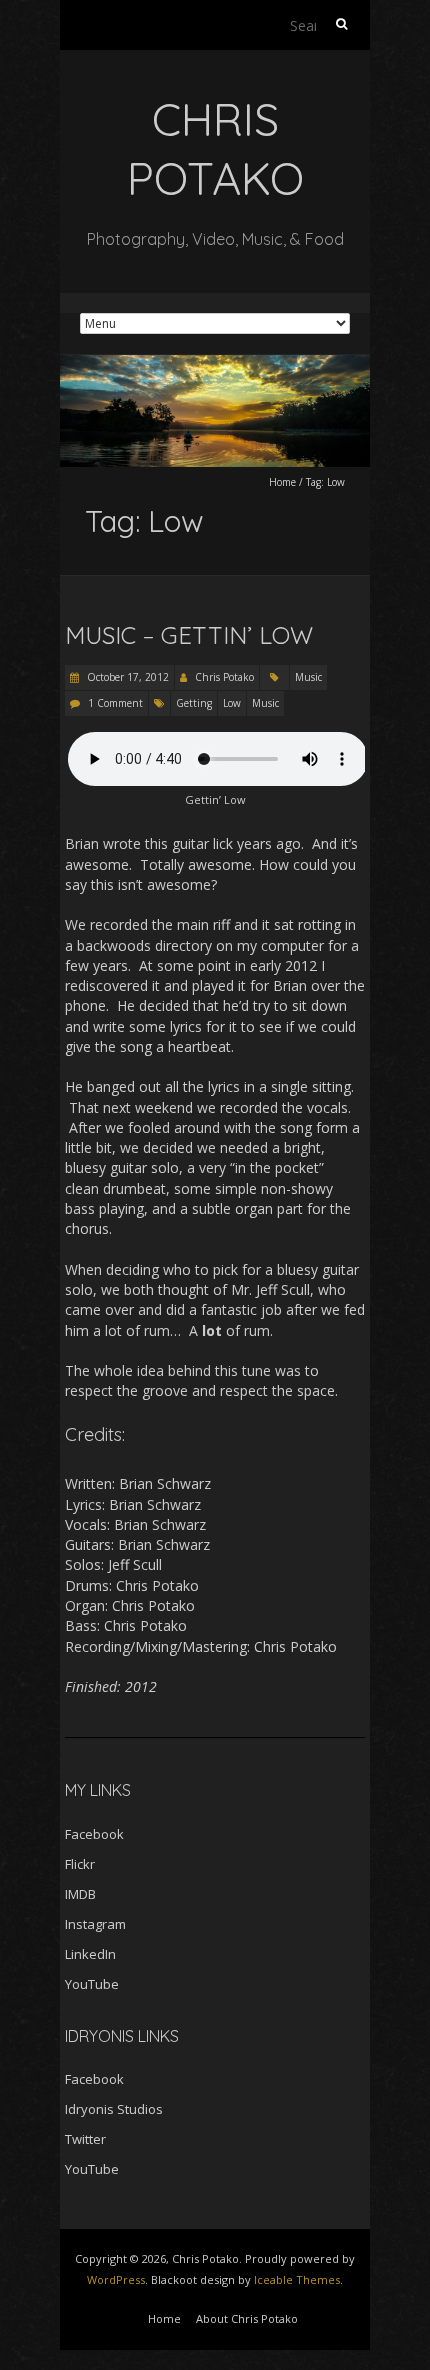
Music (308, 677)
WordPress (116, 2279)
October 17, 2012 (126, 677)
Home (282, 482)
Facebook (94, 1834)
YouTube (92, 1984)
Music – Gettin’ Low (189, 635)
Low (232, 703)
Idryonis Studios (114, 2109)
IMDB (80, 1894)
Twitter (85, 2139)
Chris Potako (224, 677)
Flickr (80, 1864)
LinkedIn (90, 1954)
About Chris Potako (247, 2318)
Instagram (95, 1924)
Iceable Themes (297, 2279)
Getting (194, 703)
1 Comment (115, 703)
